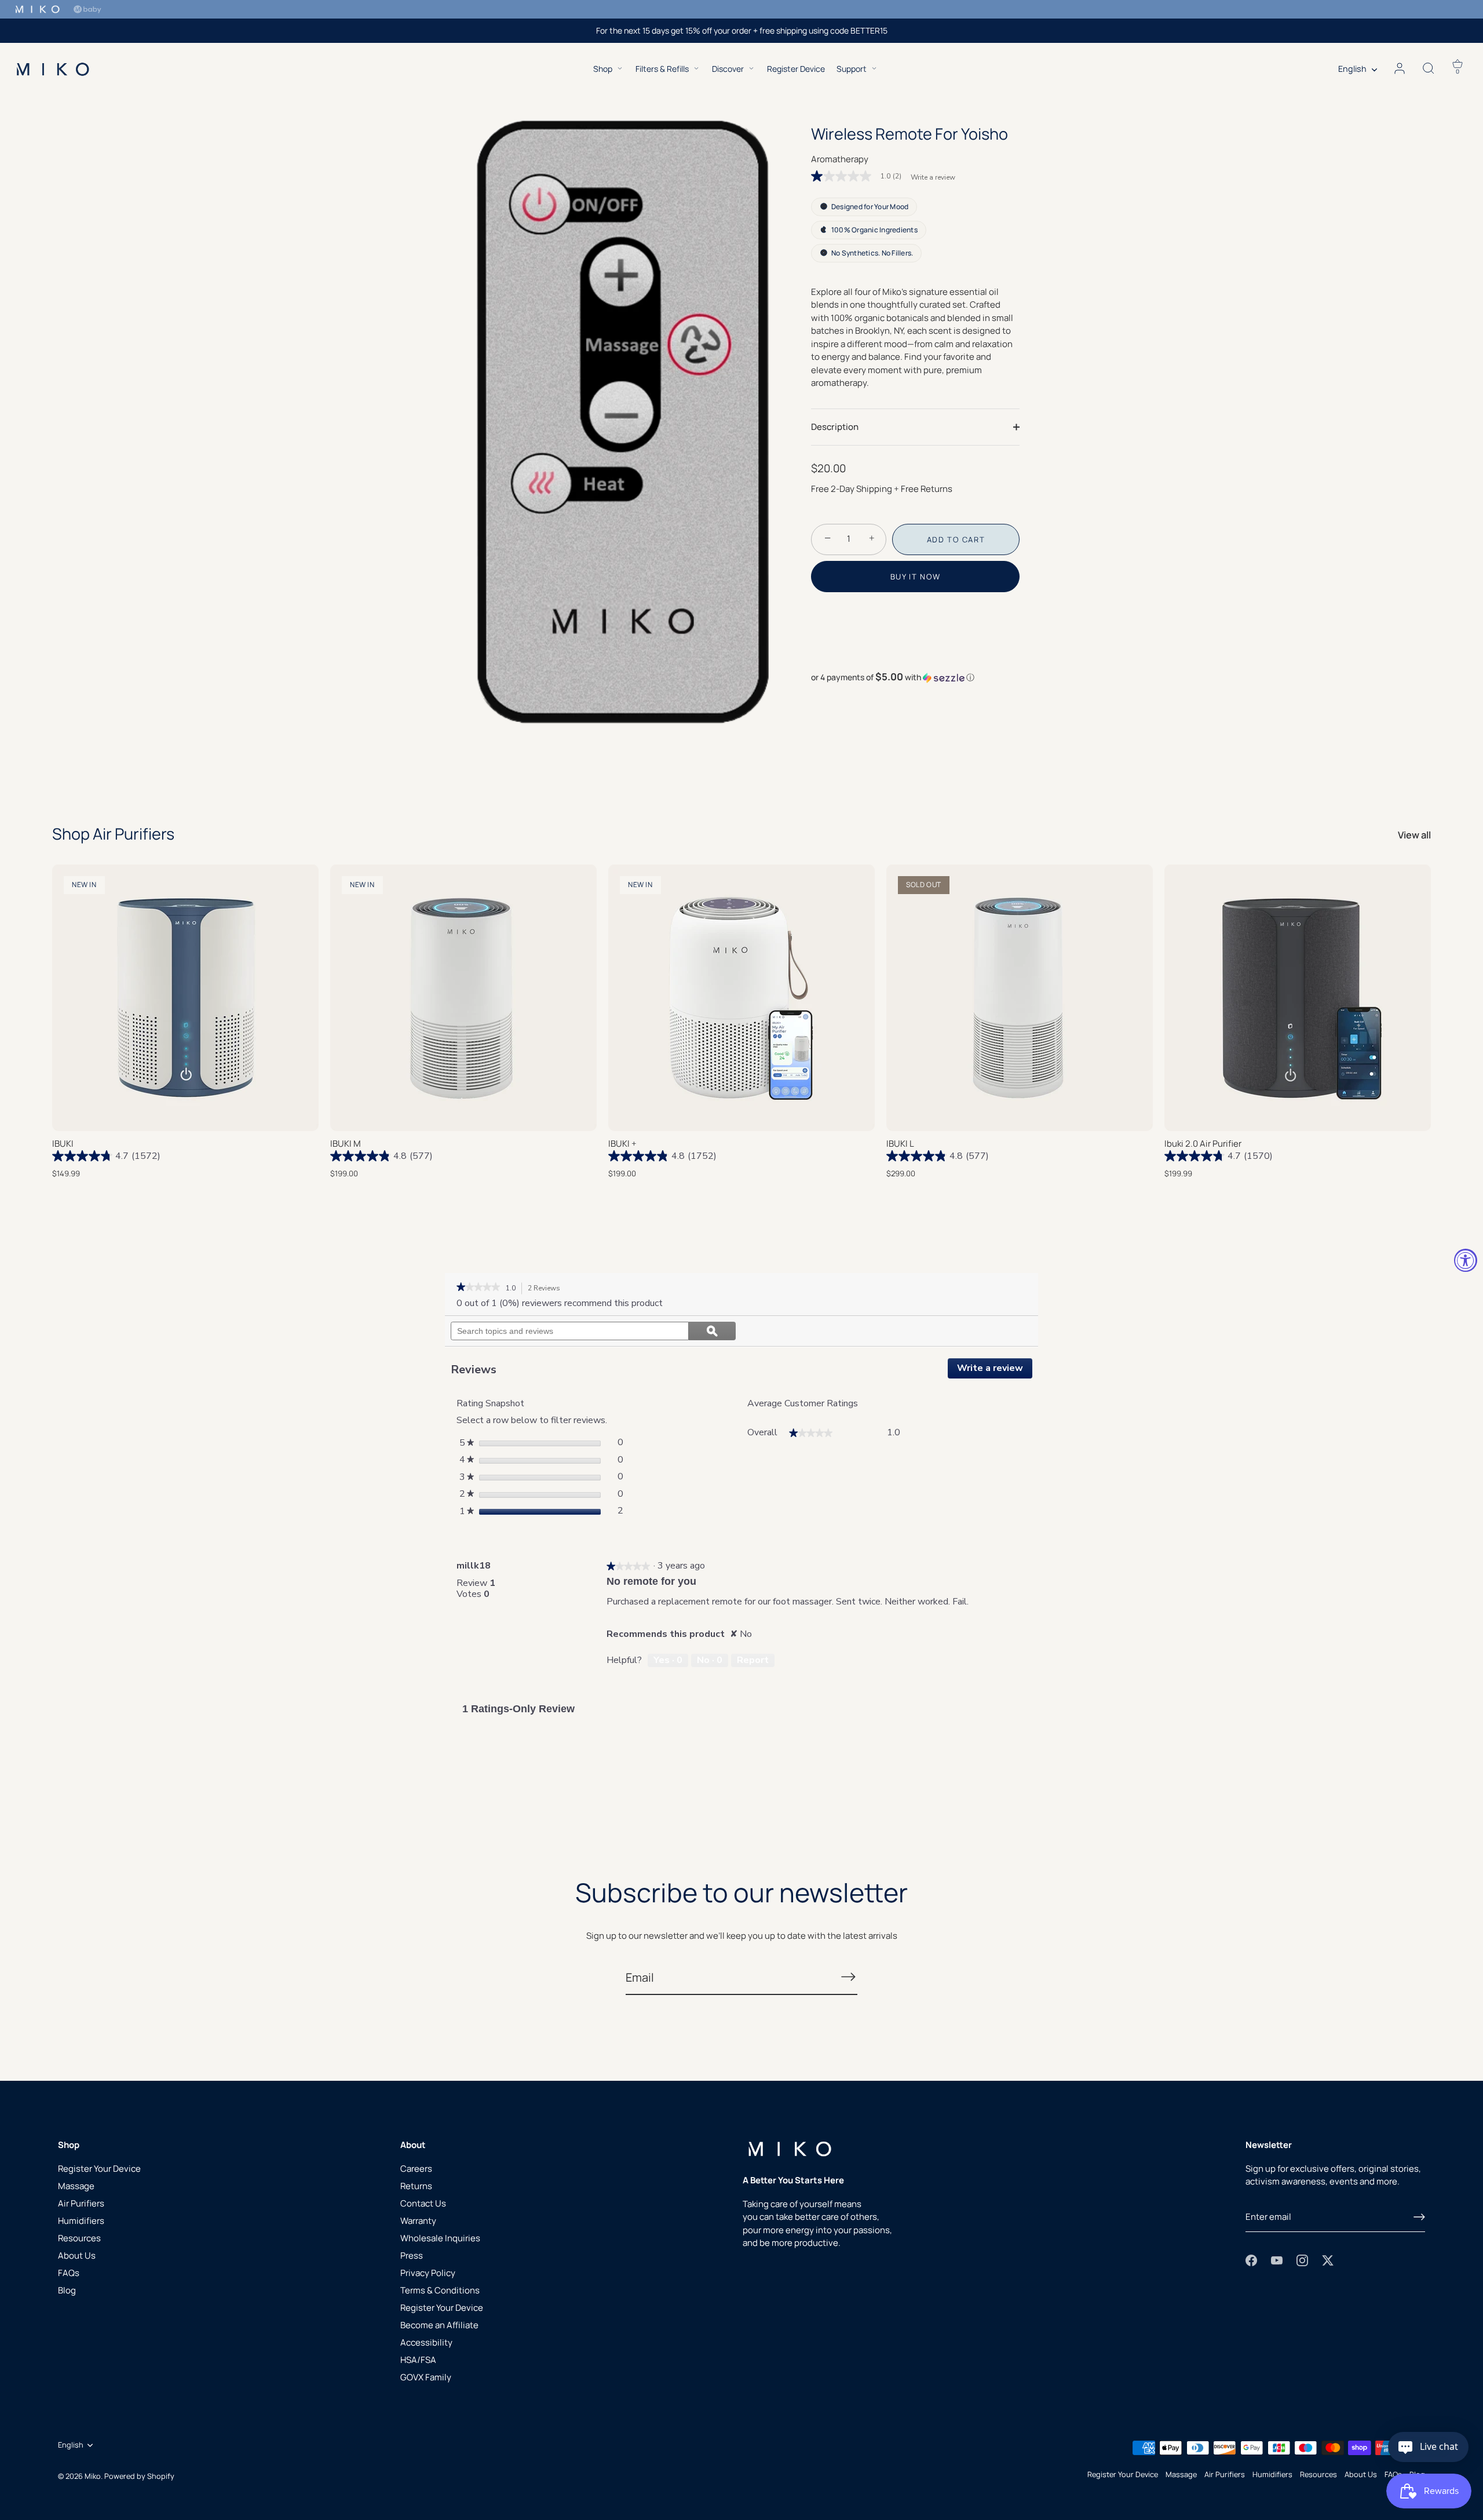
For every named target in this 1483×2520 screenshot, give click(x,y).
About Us (77, 2255)
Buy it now (916, 577)
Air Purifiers (81, 2203)
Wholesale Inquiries (440, 2238)
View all (1414, 835)
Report (753, 1660)
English (1352, 69)
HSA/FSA (418, 2360)
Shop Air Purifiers (113, 834)
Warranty (418, 2221)
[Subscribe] (848, 1977)
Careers (416, 2169)
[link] (861, 176)
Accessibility (426, 2342)
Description (835, 426)
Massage (76, 2186)
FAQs (69, 2273)
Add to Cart (956, 539)
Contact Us (423, 2203)
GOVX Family (426, 2377)
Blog (67, 2290)
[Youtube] (1277, 2260)
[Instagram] (1302, 2260)
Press (412, 2255)
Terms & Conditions (440, 2290)
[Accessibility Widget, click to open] (1466, 1260)
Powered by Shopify (139, 2476)
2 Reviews (547, 1289)
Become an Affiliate (439, 2325)
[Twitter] (1328, 2260)
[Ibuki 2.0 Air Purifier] (1298, 998)
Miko (93, 2476)
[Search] (1429, 69)
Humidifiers (81, 2221)
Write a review (933, 177)
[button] (915, 677)
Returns (416, 2186)
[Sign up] (1419, 2217)
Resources (79, 2238)
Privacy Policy (428, 2273)
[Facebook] (1251, 2260)
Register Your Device (99, 2169)
